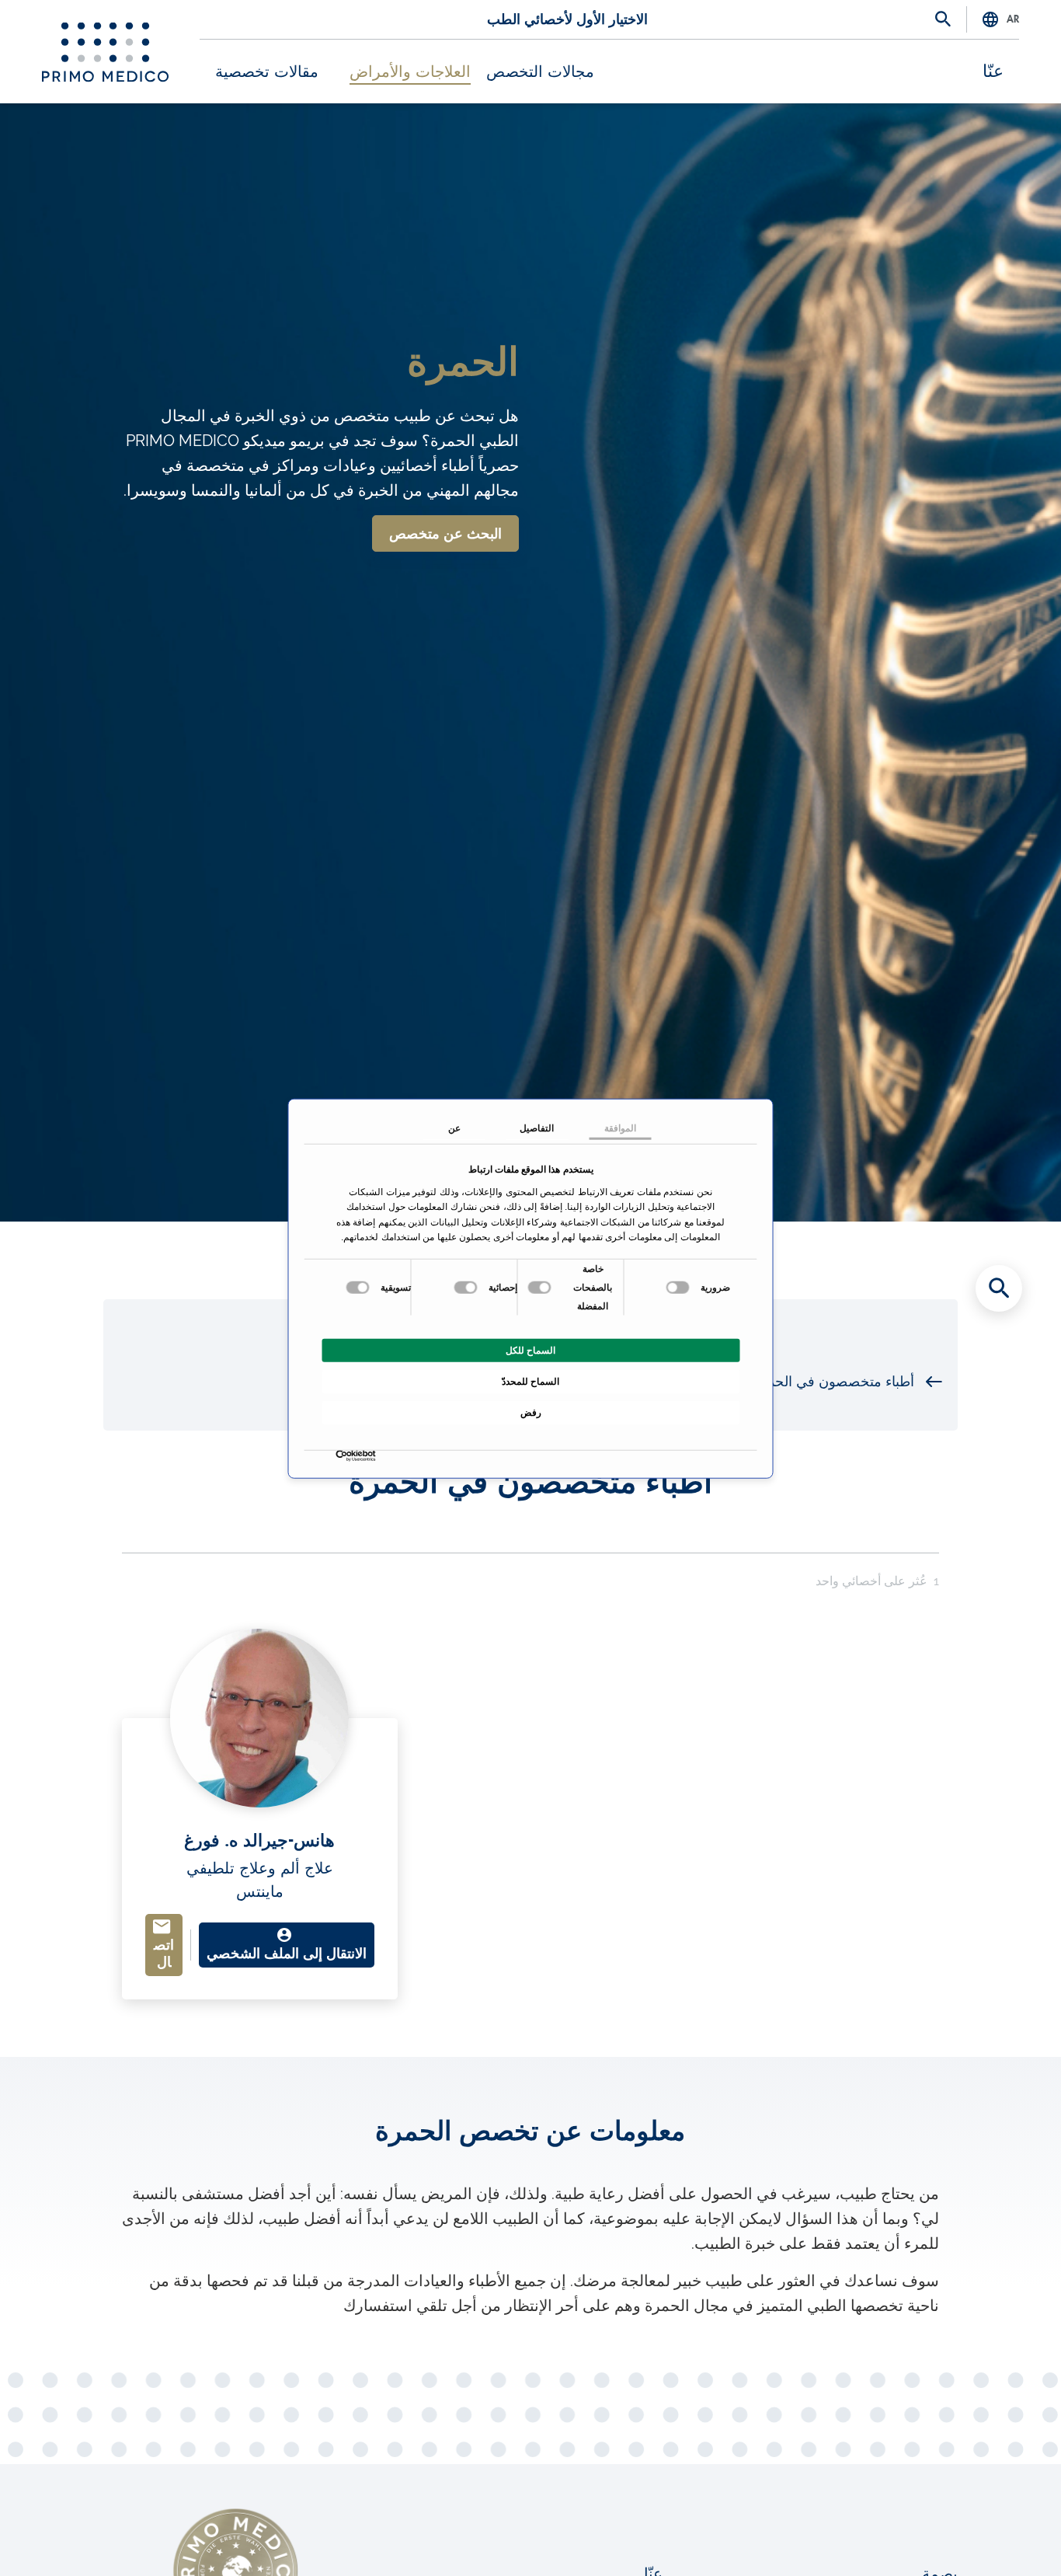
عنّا (993, 71)
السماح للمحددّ (530, 1381)
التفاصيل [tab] (537, 1128)
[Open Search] (943, 20)
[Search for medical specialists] (999, 1288)
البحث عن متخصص (445, 534)
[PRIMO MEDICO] (105, 52)
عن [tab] (454, 1128)
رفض (531, 1412)
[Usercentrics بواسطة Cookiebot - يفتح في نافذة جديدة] (372, 1456)
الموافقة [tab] (620, 1128)
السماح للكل (530, 1350)
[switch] (541, 1287)
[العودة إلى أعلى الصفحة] (999, 2537)
